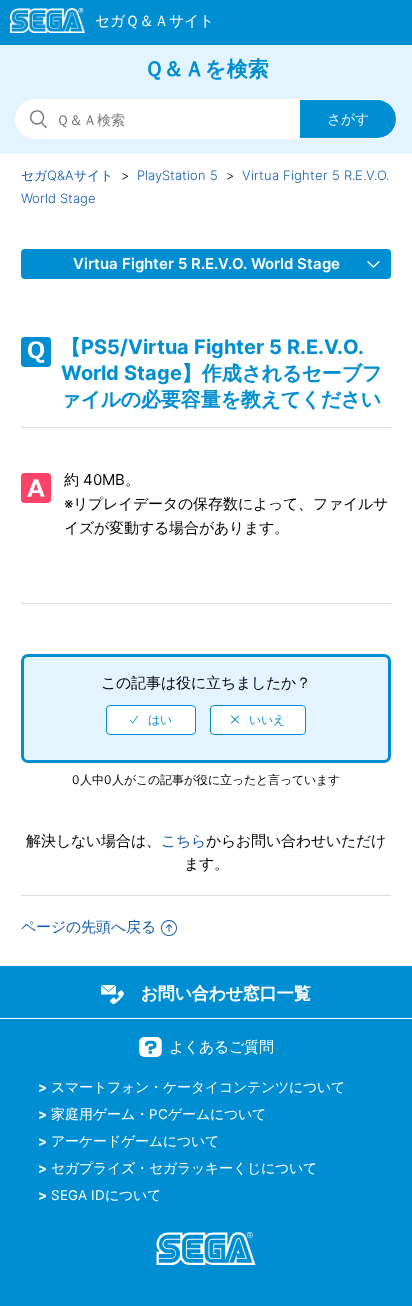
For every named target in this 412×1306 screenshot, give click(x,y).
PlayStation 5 (177, 175)
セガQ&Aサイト (67, 175)
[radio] (151, 720)
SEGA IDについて (106, 1195)
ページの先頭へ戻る (88, 926)
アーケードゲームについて (135, 1141)
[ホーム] (102, 24)
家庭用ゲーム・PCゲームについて (158, 1114)
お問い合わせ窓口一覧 (226, 993)
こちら (183, 840)
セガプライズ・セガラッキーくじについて (184, 1168)
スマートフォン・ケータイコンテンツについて (198, 1087)
